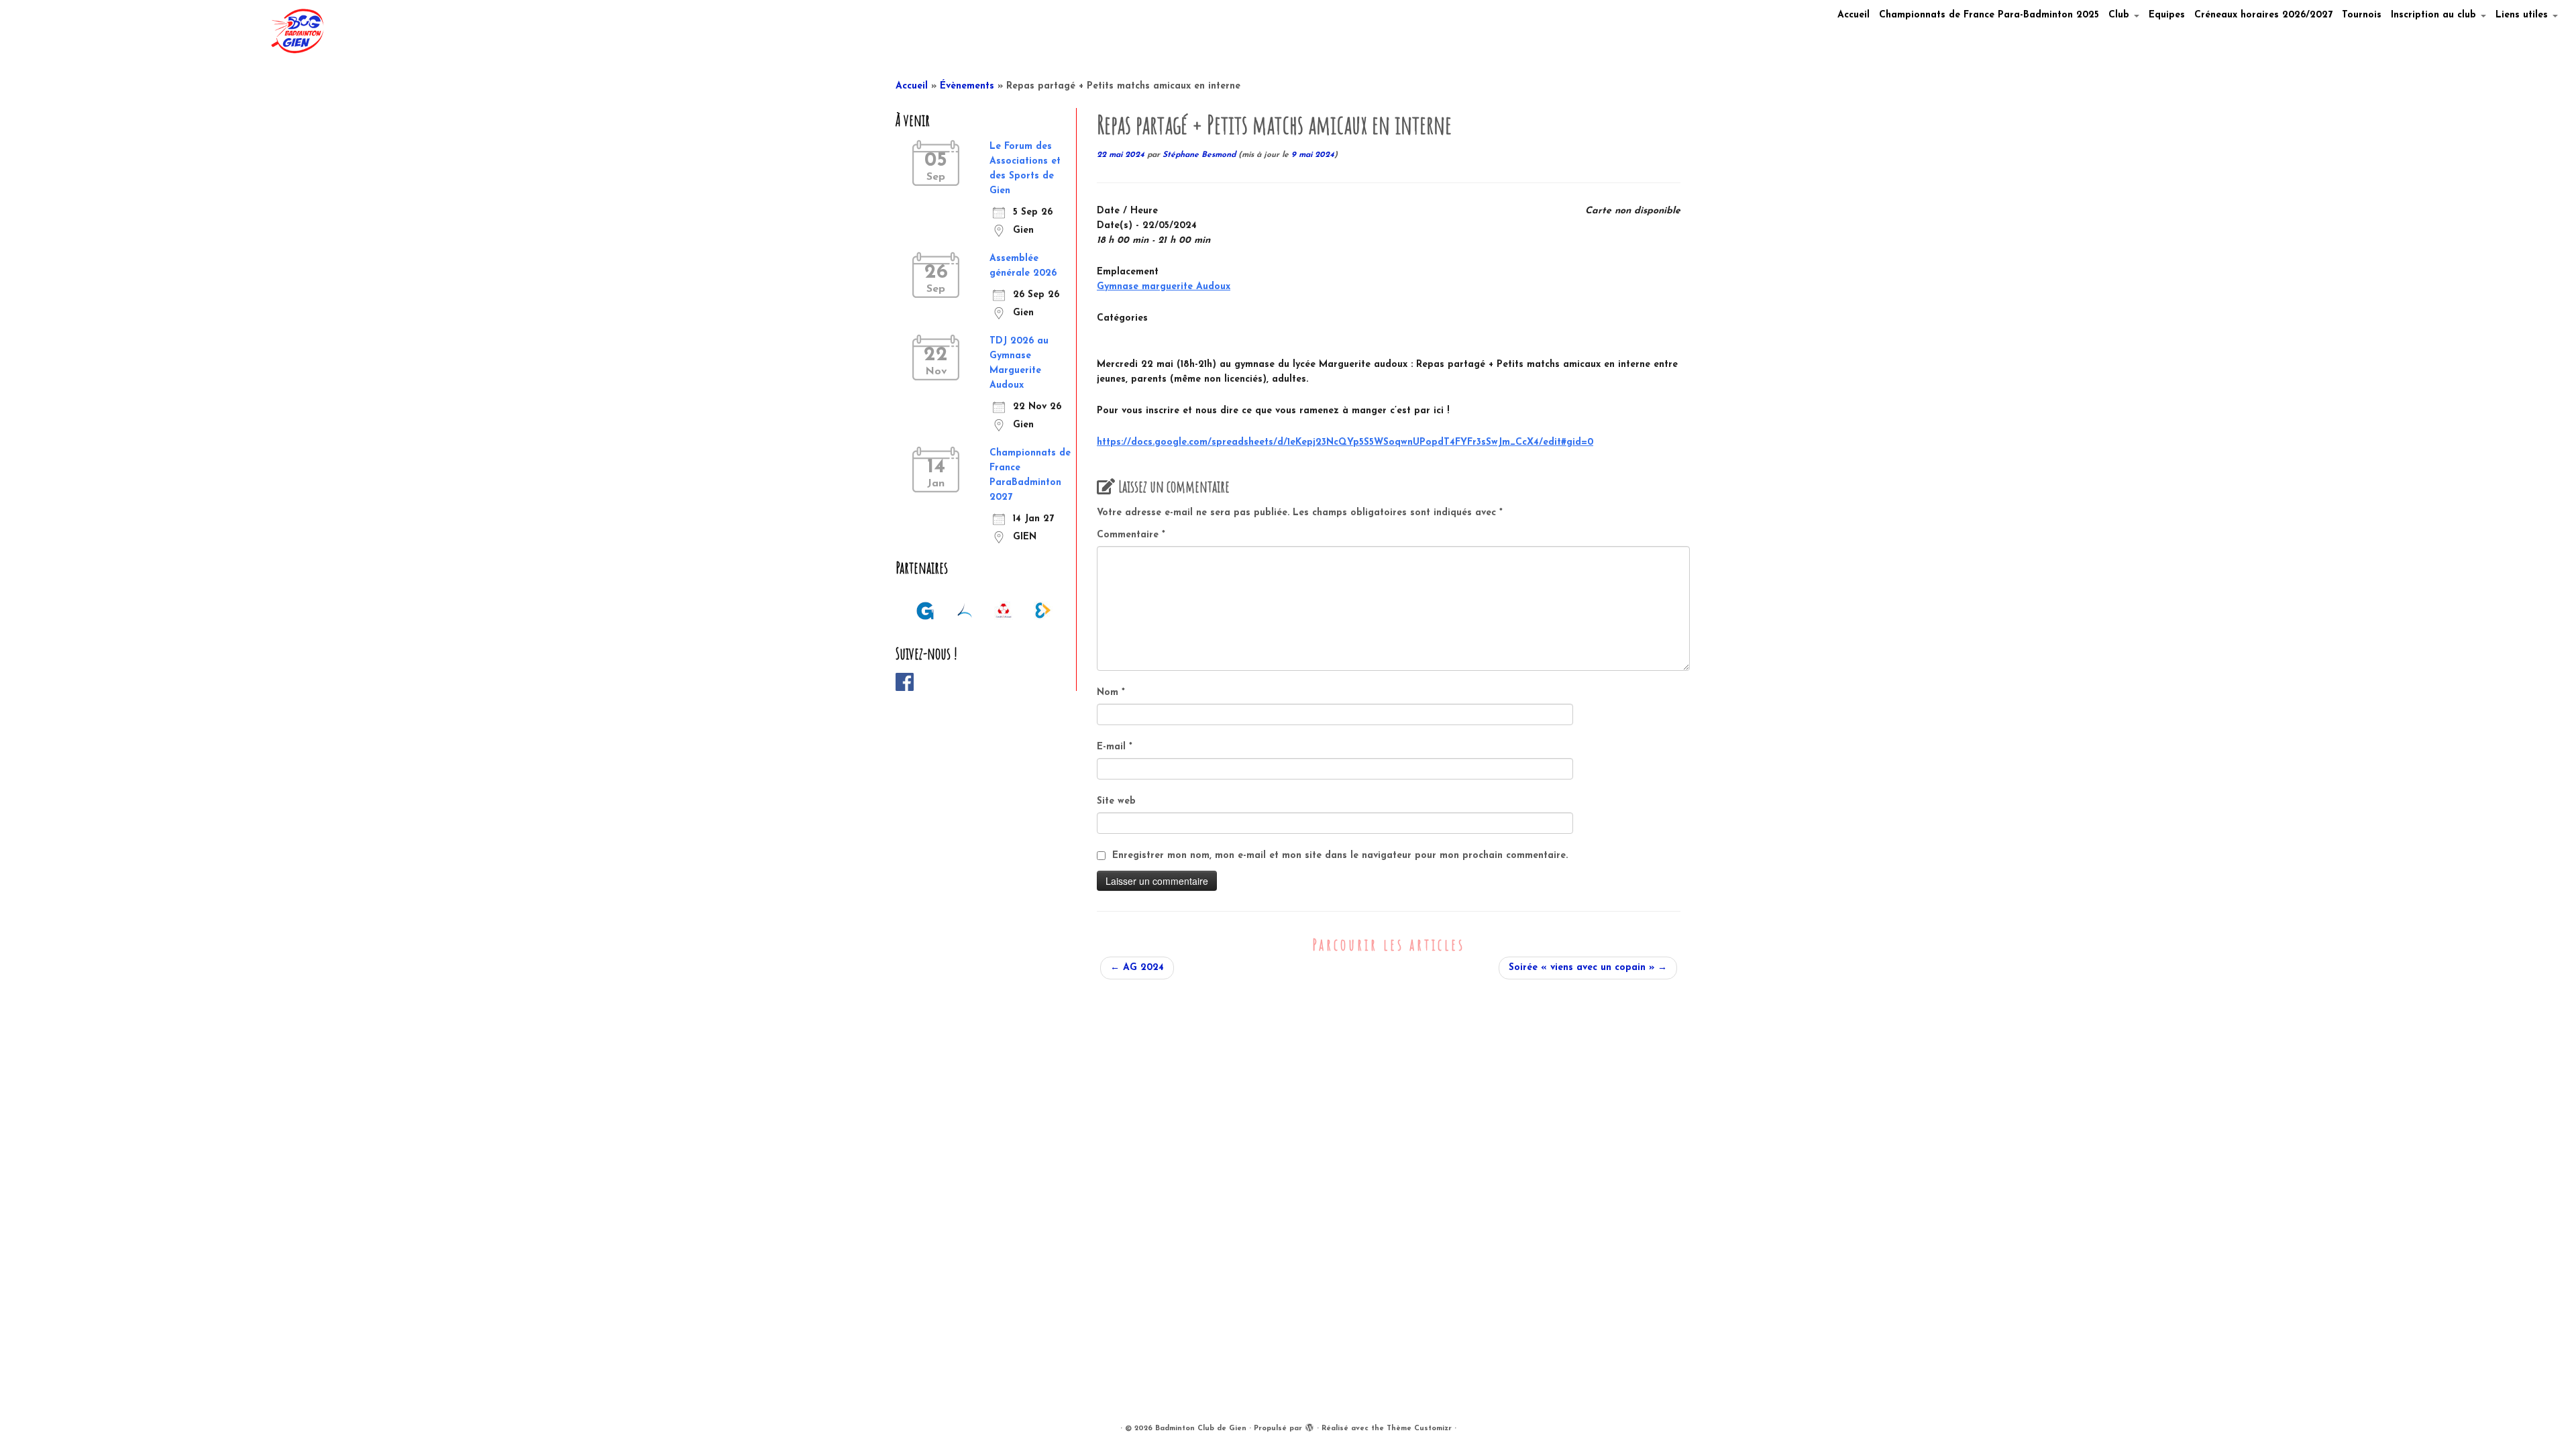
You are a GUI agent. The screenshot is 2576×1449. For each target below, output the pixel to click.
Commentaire (1131, 535)
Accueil (1854, 15)
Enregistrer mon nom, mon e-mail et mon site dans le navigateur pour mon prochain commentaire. (1340, 856)
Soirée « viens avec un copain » (1588, 968)
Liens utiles (2523, 15)
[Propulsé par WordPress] (1309, 1426)
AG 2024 (1137, 968)
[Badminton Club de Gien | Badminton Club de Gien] (297, 31)
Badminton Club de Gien (1201, 1429)
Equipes (2167, 15)
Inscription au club (2435, 15)
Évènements (967, 86)
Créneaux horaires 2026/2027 (2263, 15)
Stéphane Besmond (1199, 155)
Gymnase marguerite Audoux (1164, 287)
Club (2121, 15)
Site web (1116, 801)
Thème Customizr (1419, 1429)
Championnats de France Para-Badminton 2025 (1989, 15)
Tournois (2362, 15)
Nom (1111, 693)
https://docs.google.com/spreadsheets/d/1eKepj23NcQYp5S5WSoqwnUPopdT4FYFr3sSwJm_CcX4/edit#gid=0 (1345, 442)
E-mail (1115, 747)
